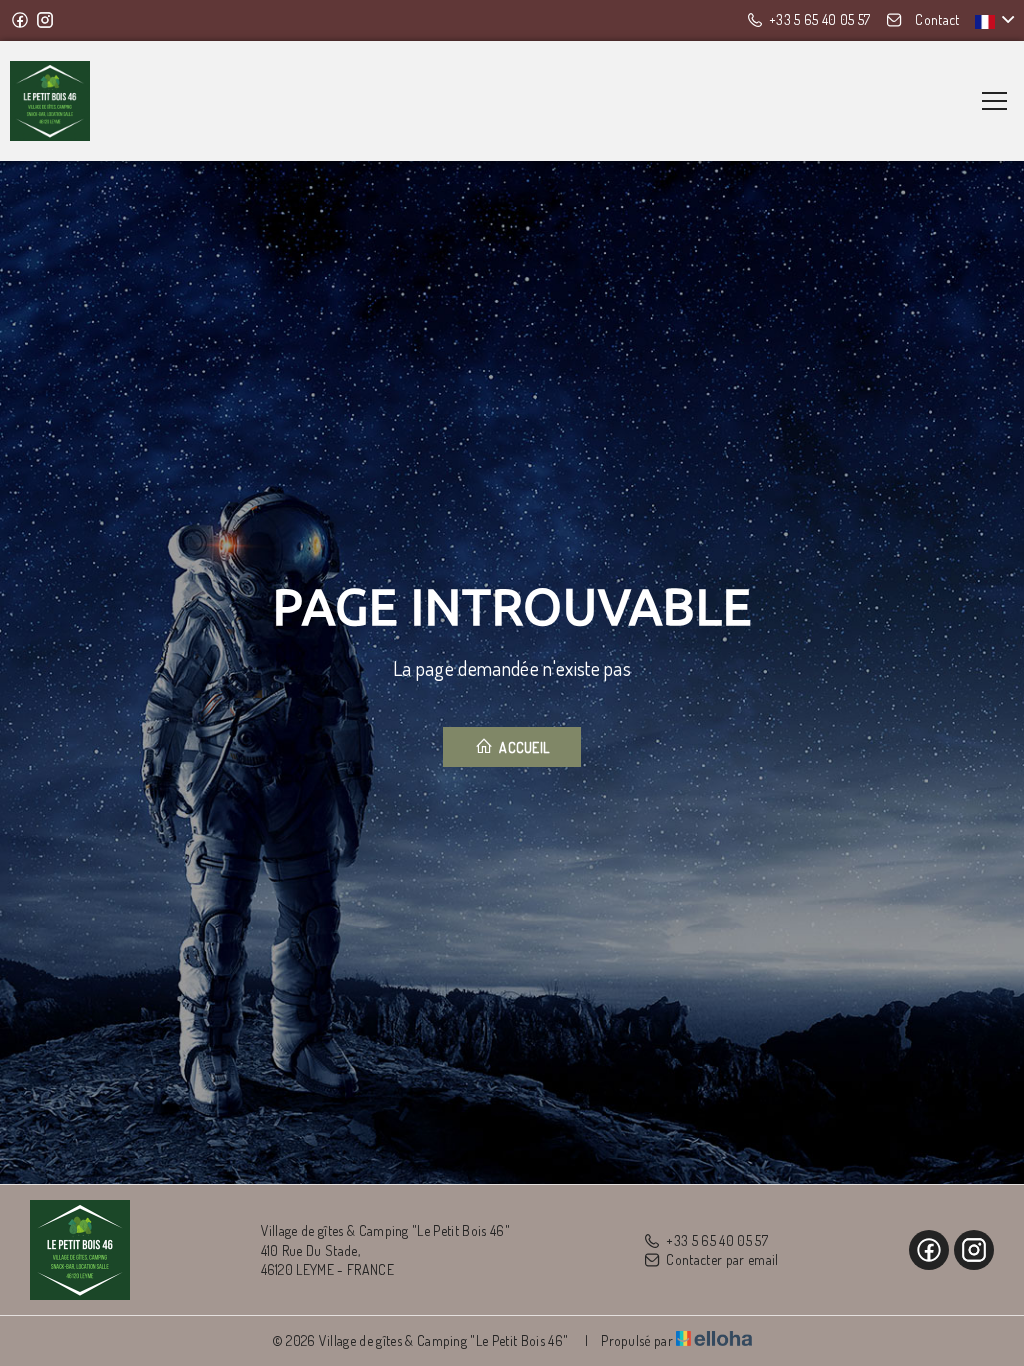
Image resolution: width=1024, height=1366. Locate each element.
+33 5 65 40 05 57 (716, 1240)
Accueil (523, 747)
